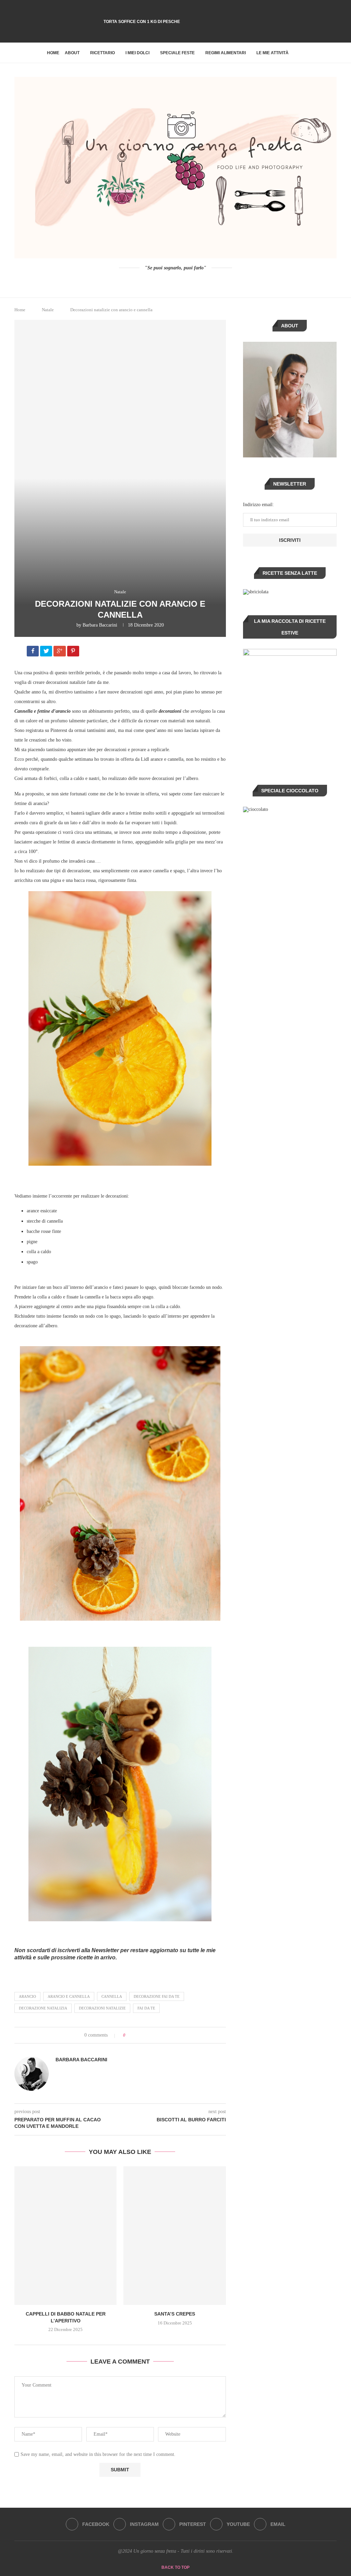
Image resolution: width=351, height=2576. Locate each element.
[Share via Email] (156, 2035)
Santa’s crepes (175, 2314)
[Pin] (74, 652)
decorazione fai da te (157, 1996)
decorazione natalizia (43, 2008)
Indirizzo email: (258, 505)
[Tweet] (47, 652)
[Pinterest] (175, 33)
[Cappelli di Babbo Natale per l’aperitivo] (65, 2236)
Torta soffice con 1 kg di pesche (142, 22)
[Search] (301, 53)
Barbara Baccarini (100, 625)
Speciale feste (177, 53)
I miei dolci (137, 53)
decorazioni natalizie (102, 2008)
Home (53, 53)
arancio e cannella (69, 1996)
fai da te (146, 2008)
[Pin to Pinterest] (150, 2035)
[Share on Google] (60, 652)
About (72, 53)
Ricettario (102, 53)
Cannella (112, 1996)
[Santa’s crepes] (174, 2236)
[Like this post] (129, 2035)
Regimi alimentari (226, 53)
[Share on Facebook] (33, 652)
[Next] (119, 11)
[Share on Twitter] (143, 2035)
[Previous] (110, 11)
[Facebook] (157, 33)
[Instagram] (166, 33)
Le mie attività (273, 53)
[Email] (194, 33)
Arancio (27, 1996)
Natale (48, 310)
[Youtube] (185, 33)
